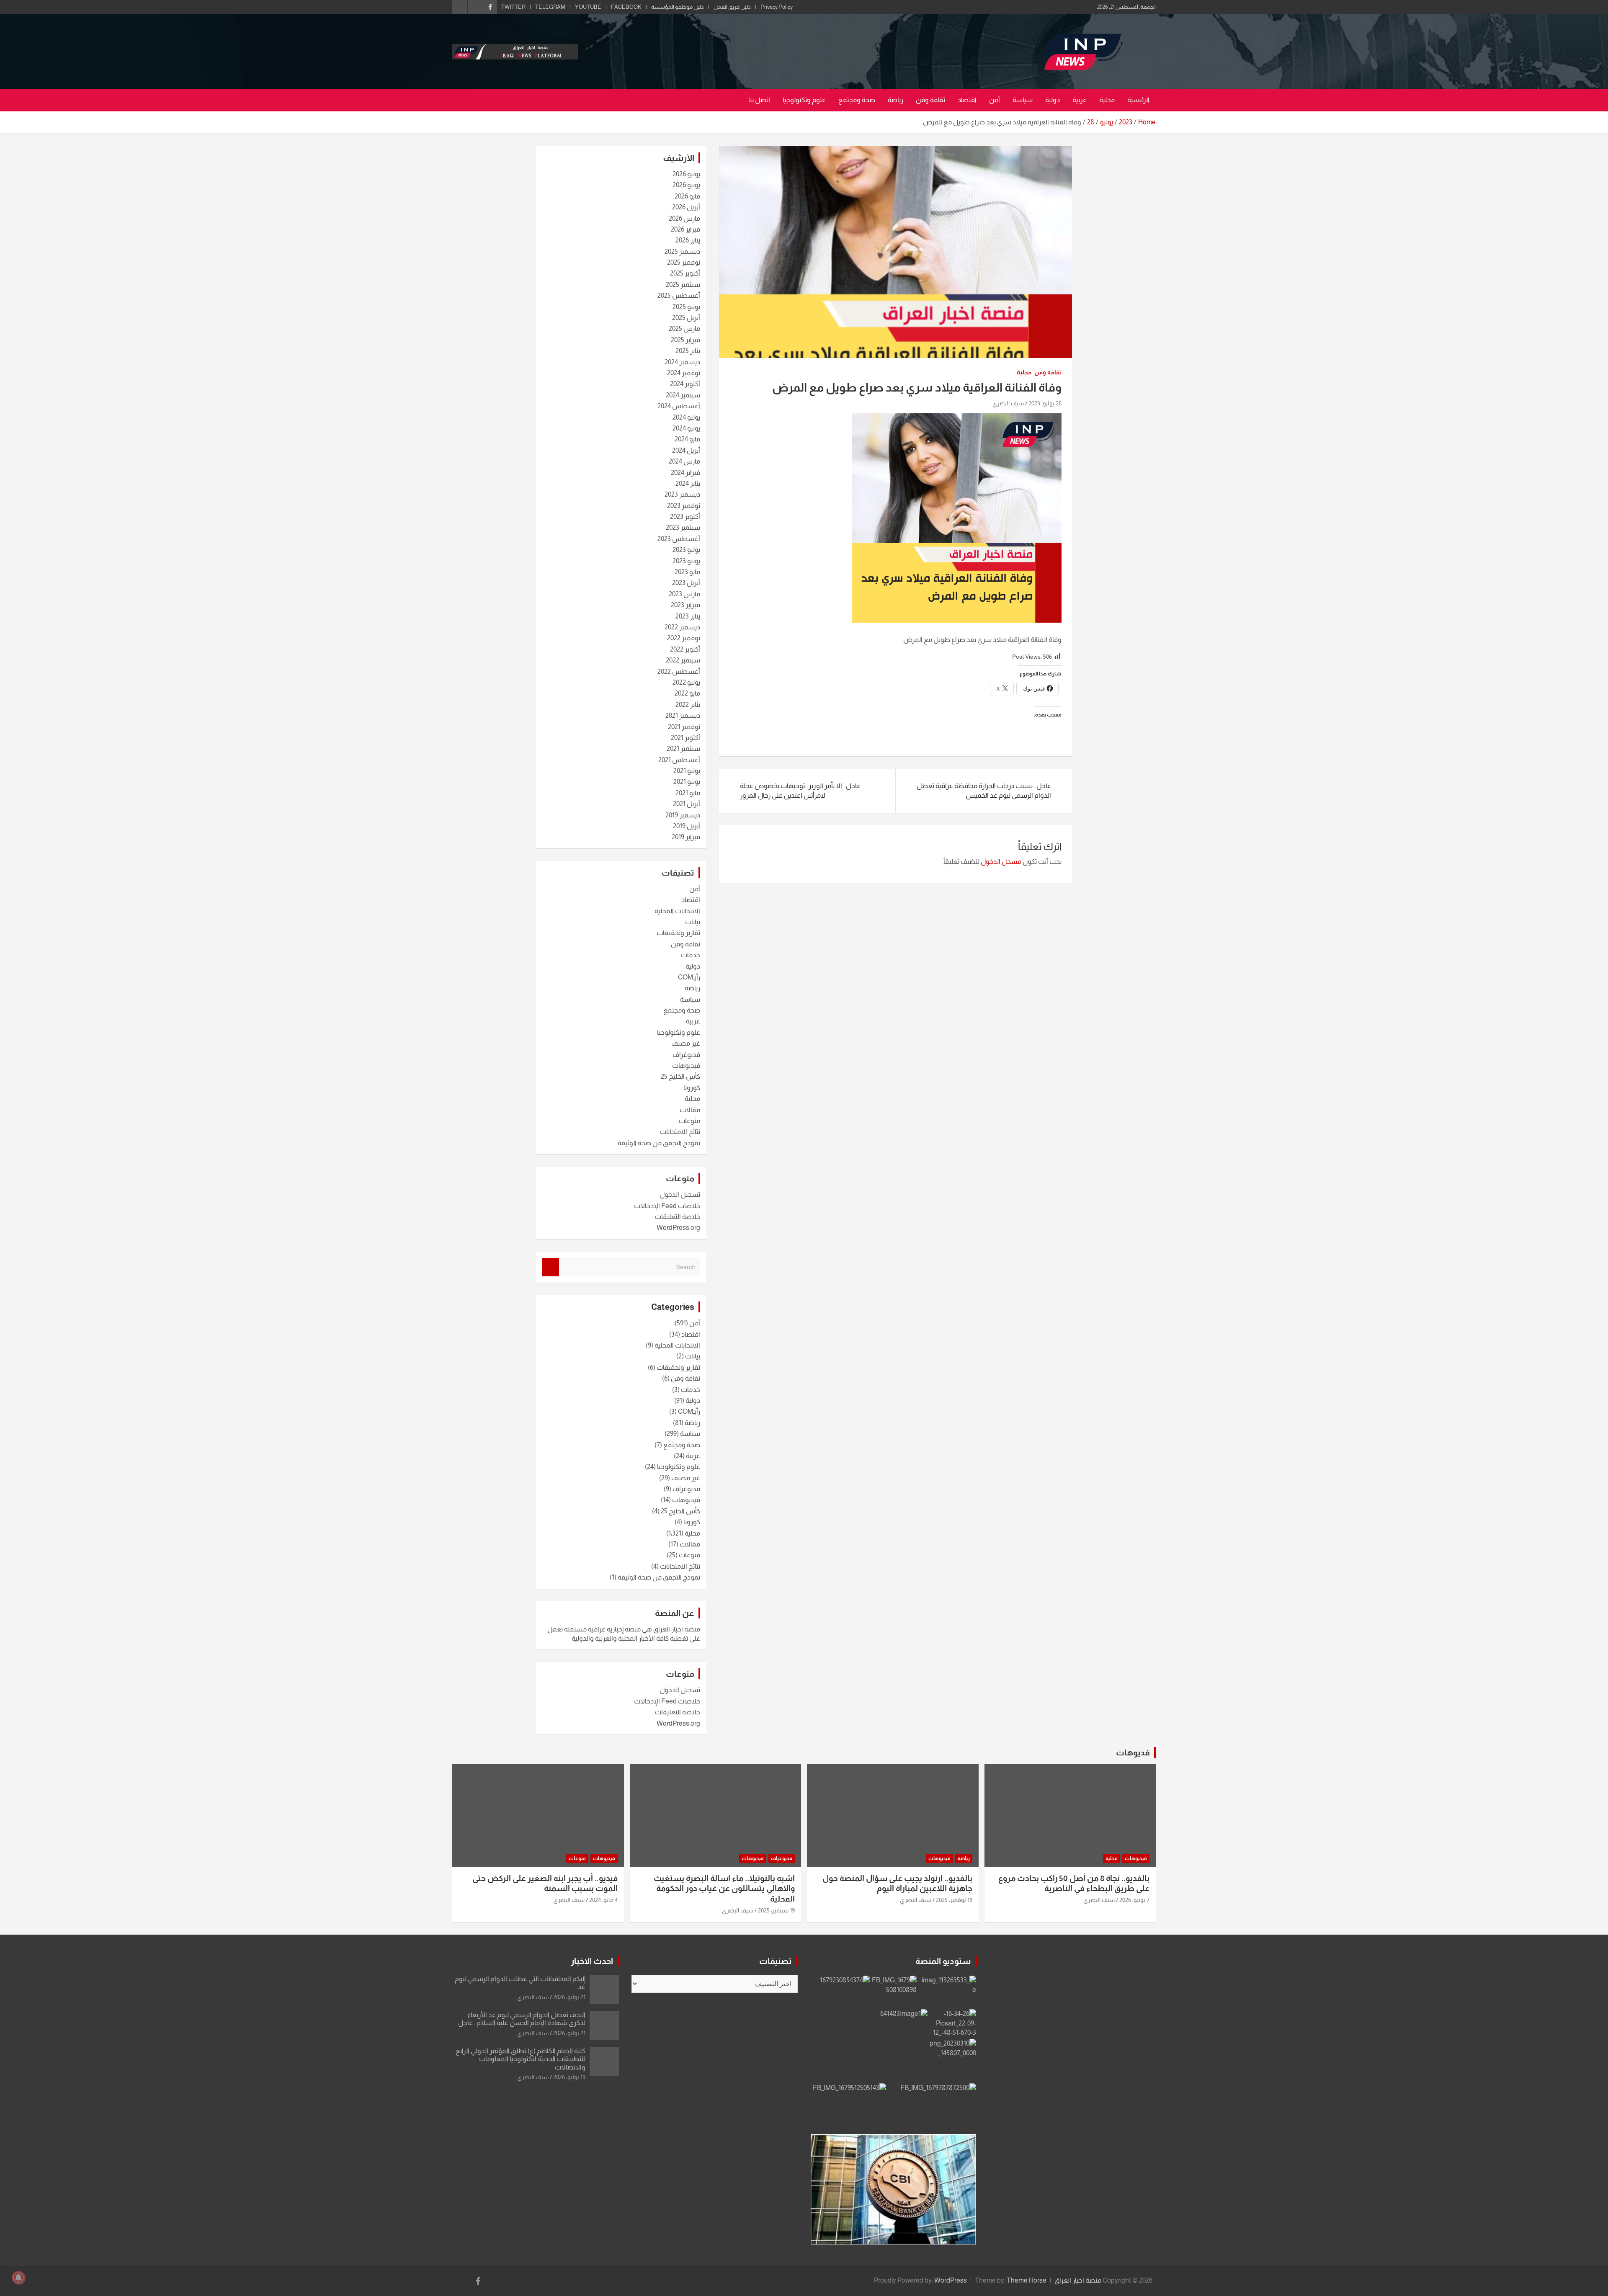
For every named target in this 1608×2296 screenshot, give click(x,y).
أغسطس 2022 (679, 671)
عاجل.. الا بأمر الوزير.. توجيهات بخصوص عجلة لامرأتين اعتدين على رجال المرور (800, 790)
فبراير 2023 (685, 605)
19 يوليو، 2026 (569, 2077)
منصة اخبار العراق (1078, 2280)
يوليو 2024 (686, 417)
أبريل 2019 (687, 826)
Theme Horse (1027, 2280)
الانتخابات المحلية (677, 911)
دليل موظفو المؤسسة (678, 7)
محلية (1107, 100)
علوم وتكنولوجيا (804, 100)
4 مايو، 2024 (603, 1900)
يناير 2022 (688, 705)
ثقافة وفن (930, 100)
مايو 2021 (688, 793)
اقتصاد (967, 100)
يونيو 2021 (687, 782)
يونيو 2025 (686, 307)
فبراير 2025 (685, 340)
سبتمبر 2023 (683, 527)
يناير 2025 (688, 351)
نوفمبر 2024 (684, 373)
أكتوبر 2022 (685, 649)
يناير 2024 (688, 483)
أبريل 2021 (687, 804)
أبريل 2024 (686, 450)
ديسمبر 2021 (683, 715)
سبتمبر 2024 (683, 395)
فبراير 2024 (685, 473)
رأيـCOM (689, 977)
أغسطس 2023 (679, 539)
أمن (995, 100)
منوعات (689, 1121)
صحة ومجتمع (857, 100)
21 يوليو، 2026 (569, 1997)
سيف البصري (1008, 403)
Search (551, 1267)
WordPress (951, 2280)
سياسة (1023, 100)
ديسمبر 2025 (682, 251)
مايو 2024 (687, 439)
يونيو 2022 (686, 682)
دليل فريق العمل (732, 7)
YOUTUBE (588, 7)
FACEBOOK (626, 7)
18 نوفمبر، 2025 (954, 1900)
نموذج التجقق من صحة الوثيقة (659, 1143)
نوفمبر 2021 (684, 727)
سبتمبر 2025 (683, 285)
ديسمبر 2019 (683, 815)
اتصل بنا (759, 100)
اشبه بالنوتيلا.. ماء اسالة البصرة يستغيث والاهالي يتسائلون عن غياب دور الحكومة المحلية (724, 1889)
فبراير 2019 (686, 837)
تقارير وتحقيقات (678, 933)
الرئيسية (1138, 100)
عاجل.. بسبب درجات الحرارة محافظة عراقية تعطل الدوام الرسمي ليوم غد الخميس (984, 790)
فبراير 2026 (685, 229)
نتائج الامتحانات (680, 1132)
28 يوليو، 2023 (1045, 403)
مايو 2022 (687, 693)
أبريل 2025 (686, 318)
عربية (1080, 100)
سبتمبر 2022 (683, 660)
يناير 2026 (688, 240)
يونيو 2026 (686, 185)
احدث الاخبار (592, 1961)
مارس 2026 (684, 218)
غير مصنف (686, 1043)
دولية (1053, 100)
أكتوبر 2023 (685, 517)
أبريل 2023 (686, 583)
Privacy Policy (777, 7)
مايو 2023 (687, 572)
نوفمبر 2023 (684, 506)
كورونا (692, 1088)
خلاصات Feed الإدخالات (667, 1206)
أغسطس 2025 (679, 295)
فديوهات (1133, 1752)
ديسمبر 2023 (682, 494)
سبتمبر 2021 (683, 749)
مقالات (690, 1110)
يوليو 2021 (687, 771)
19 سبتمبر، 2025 (776, 1910)
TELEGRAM (550, 7)
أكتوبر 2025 (685, 273)
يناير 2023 (688, 616)
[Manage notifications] (18, 2278)
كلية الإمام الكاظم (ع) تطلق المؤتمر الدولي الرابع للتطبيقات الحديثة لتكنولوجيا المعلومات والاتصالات (521, 2059)
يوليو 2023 (686, 550)
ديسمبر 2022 (682, 627)
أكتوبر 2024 (685, 384)
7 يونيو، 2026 (1134, 1900)
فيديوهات (686, 1066)
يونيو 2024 (686, 428)
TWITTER (513, 7)
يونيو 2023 (686, 561)
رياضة (895, 100)
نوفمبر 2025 (684, 262)
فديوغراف (686, 1055)
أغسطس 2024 (679, 406)
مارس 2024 (684, 461)
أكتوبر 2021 (685, 738)
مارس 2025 (684, 329)
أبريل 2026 (686, 207)
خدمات (691, 955)
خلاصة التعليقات (678, 1217)
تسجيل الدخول (680, 1194)
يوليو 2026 (686, 174)
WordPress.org (678, 1228)
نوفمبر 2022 (684, 638)
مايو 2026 (687, 196)
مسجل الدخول (1001, 862)
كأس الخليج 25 (680, 1076)
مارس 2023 (684, 594)
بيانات (693, 922)
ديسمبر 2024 (682, 362)
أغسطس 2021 (679, 760)
